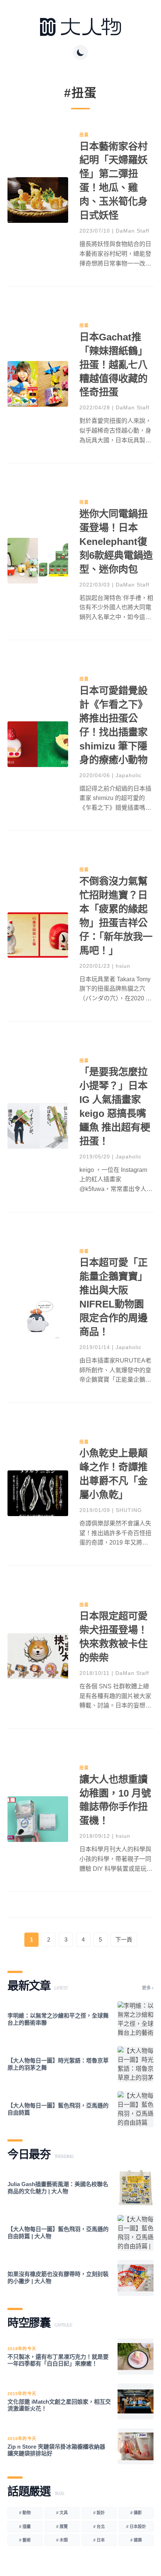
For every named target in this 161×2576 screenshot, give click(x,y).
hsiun (123, 966)
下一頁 (124, 1939)
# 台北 (99, 2527)
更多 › (148, 1988)
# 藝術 (25, 2540)
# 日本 (99, 2540)
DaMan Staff (133, 231)
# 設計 (99, 2513)
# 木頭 (62, 2540)
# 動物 (25, 2513)
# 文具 (62, 2513)
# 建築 (136, 2540)
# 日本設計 (136, 2527)
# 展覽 (62, 2527)
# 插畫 (25, 2527)
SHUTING (129, 1510)
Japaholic (129, 775)
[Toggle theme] (80, 52)
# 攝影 (136, 2513)
